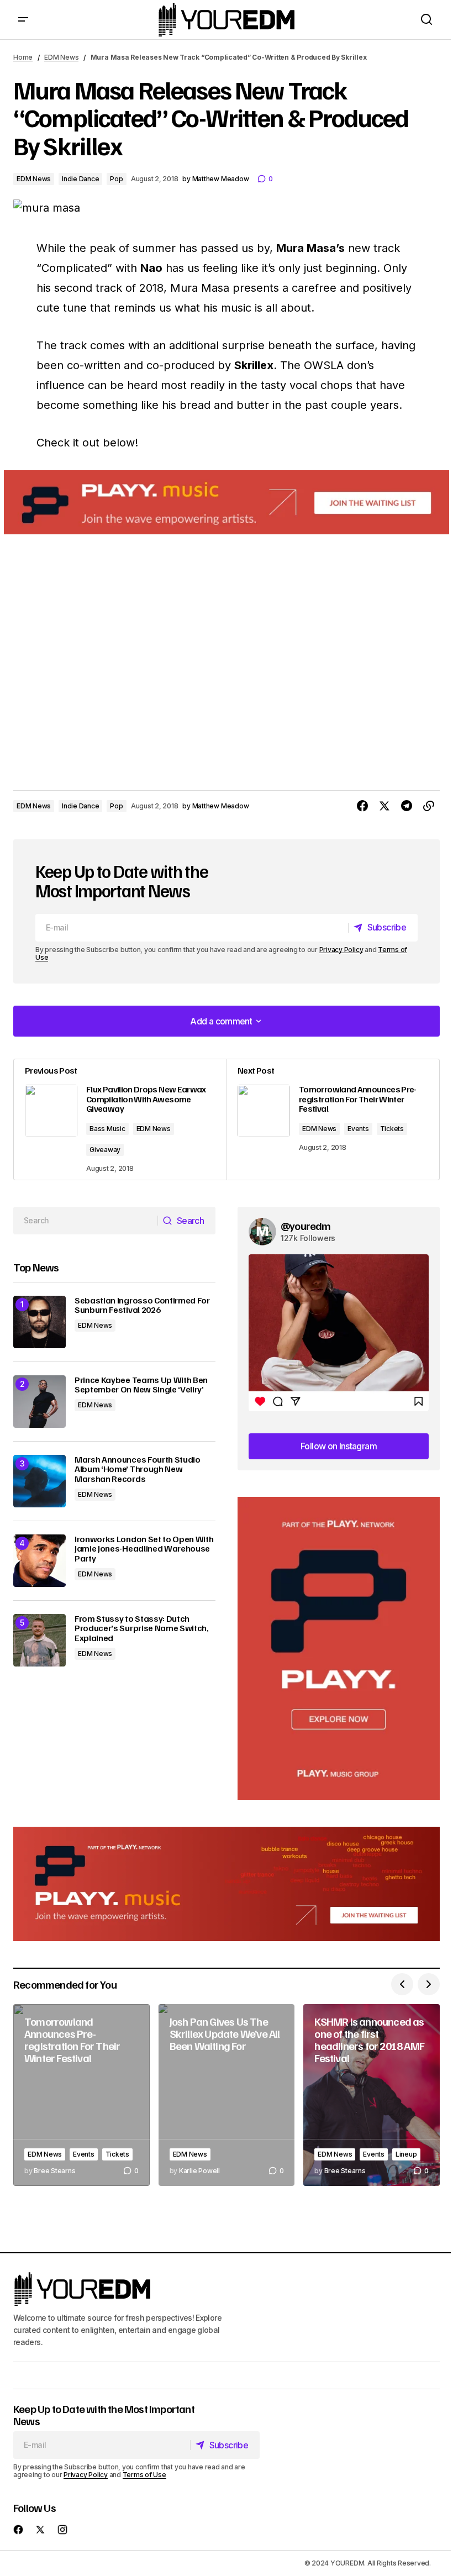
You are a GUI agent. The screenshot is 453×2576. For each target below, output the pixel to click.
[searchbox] (86, 1221)
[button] (23, 20)
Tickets (392, 1129)
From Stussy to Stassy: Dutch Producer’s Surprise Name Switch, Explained (142, 1629)
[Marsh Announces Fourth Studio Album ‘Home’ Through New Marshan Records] (39, 1481)
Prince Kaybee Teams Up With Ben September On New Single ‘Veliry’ (141, 1385)
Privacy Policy (341, 950)
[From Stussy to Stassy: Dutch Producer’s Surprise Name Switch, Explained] (39, 1640)
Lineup (406, 2154)
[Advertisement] (339, 1649)
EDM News (61, 57)
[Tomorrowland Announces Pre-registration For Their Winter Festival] (81, 2095)
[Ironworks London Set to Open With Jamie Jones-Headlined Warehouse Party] (39, 1561)
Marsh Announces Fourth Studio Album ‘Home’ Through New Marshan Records (138, 1470)
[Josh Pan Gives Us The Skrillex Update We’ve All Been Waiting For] (227, 2095)
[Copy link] (429, 806)
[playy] (227, 503)
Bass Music (107, 1129)
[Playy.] (227, 1884)
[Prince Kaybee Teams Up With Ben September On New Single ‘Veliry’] (39, 1402)
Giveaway (105, 1150)
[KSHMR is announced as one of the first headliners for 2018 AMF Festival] (372, 2095)
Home (23, 57)
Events (358, 1129)
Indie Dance (80, 179)
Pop (116, 179)
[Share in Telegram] (407, 806)
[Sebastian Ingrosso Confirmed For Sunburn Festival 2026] (39, 1322)
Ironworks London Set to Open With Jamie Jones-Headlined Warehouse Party (144, 1549)
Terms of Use (144, 2475)
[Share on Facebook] (362, 806)
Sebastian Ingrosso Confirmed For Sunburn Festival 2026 (142, 1305)
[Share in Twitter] (384, 806)
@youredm (306, 1226)
